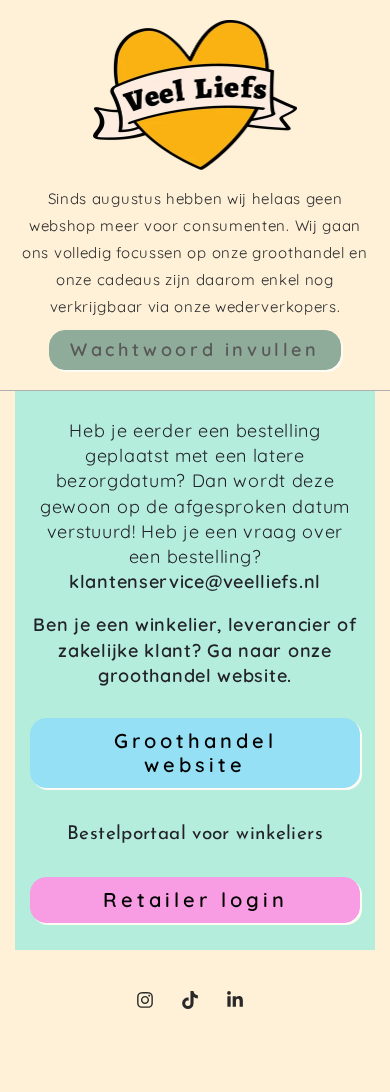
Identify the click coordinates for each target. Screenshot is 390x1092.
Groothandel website (195, 752)
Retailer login (195, 899)
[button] (194, 350)
